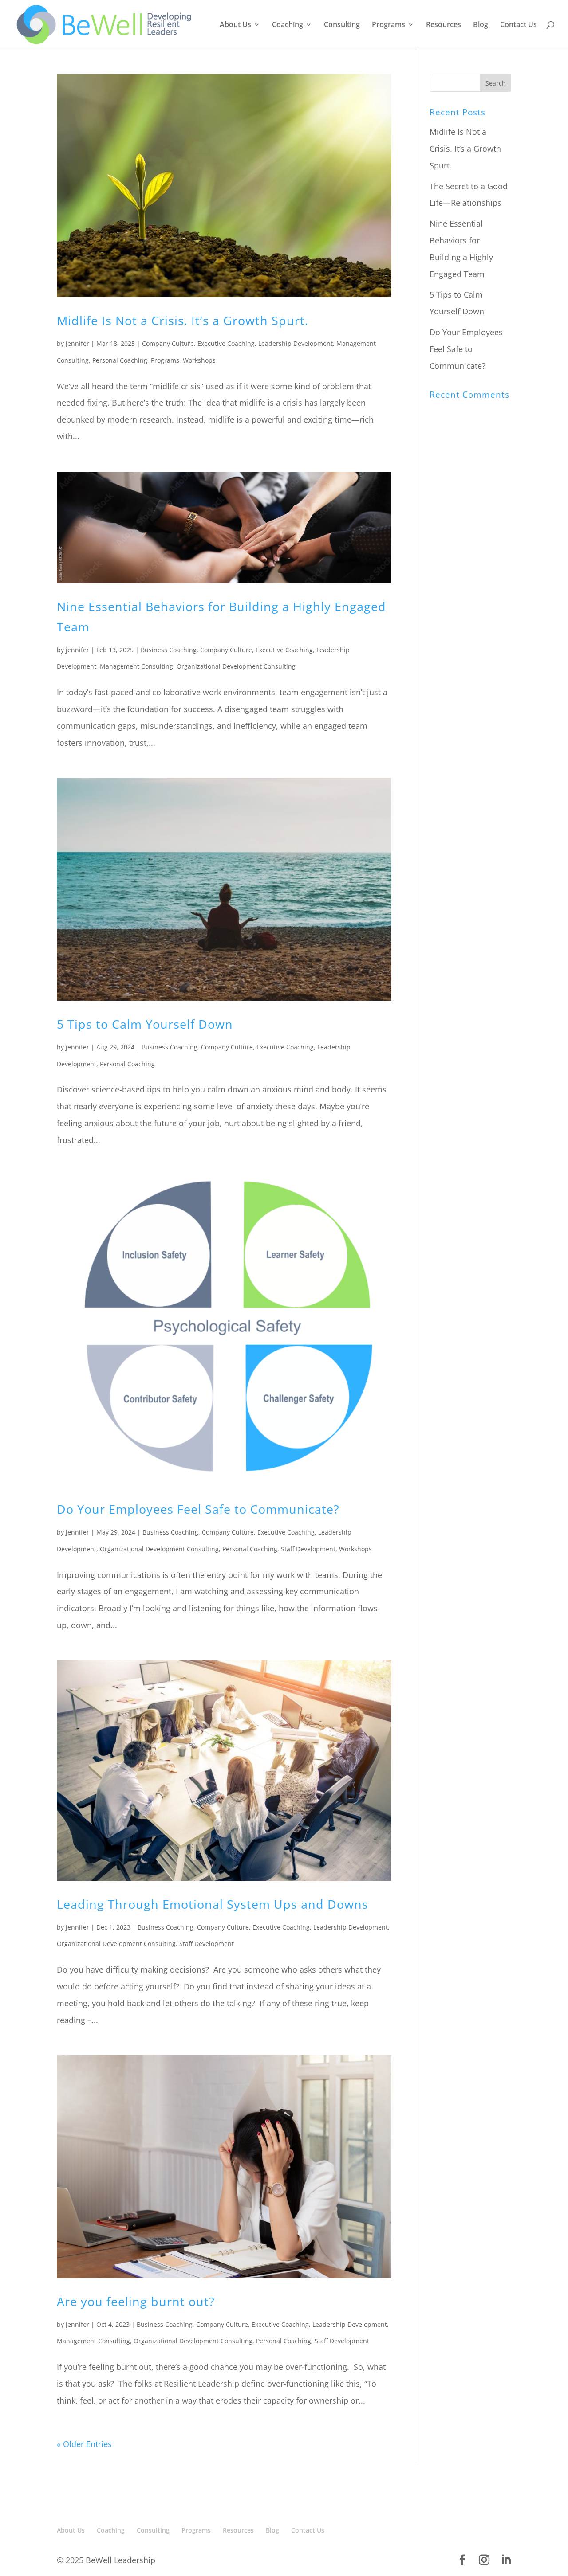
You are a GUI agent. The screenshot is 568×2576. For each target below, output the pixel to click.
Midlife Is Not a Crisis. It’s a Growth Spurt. (183, 320)
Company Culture (168, 343)
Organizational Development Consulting (236, 666)
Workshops (199, 360)
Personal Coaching (120, 360)
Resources (444, 25)
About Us (235, 25)
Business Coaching (169, 650)
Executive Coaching (226, 343)
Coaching (288, 25)
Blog (481, 25)
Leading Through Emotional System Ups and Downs (213, 1904)
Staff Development (308, 1549)
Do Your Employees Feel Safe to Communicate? (198, 1509)
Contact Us (519, 25)
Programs (389, 25)
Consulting (342, 25)
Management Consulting (136, 666)
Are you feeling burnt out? (136, 2301)
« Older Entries (84, 2444)
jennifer (77, 343)
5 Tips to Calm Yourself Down (145, 1024)
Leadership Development (296, 343)
